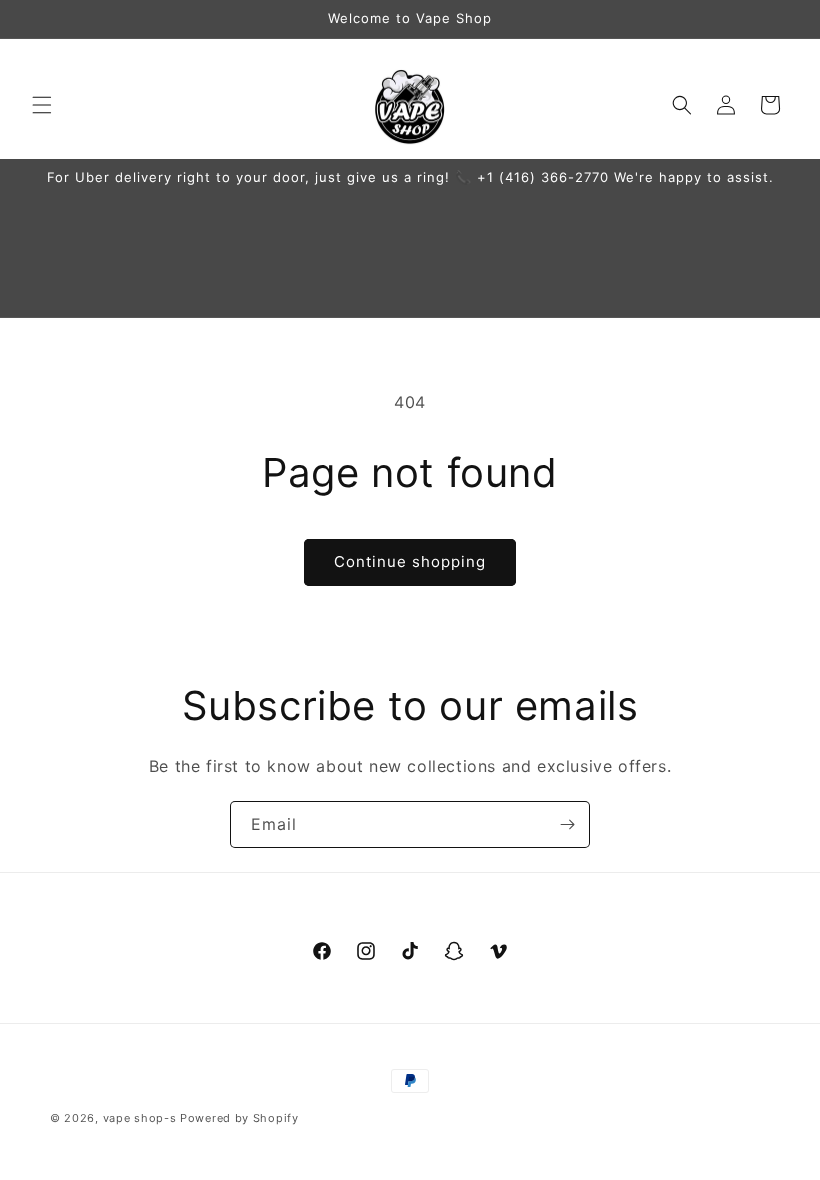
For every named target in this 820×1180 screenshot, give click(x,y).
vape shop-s (140, 1118)
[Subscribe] (567, 824)
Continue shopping (410, 561)
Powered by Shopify (239, 1118)
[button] (42, 105)
